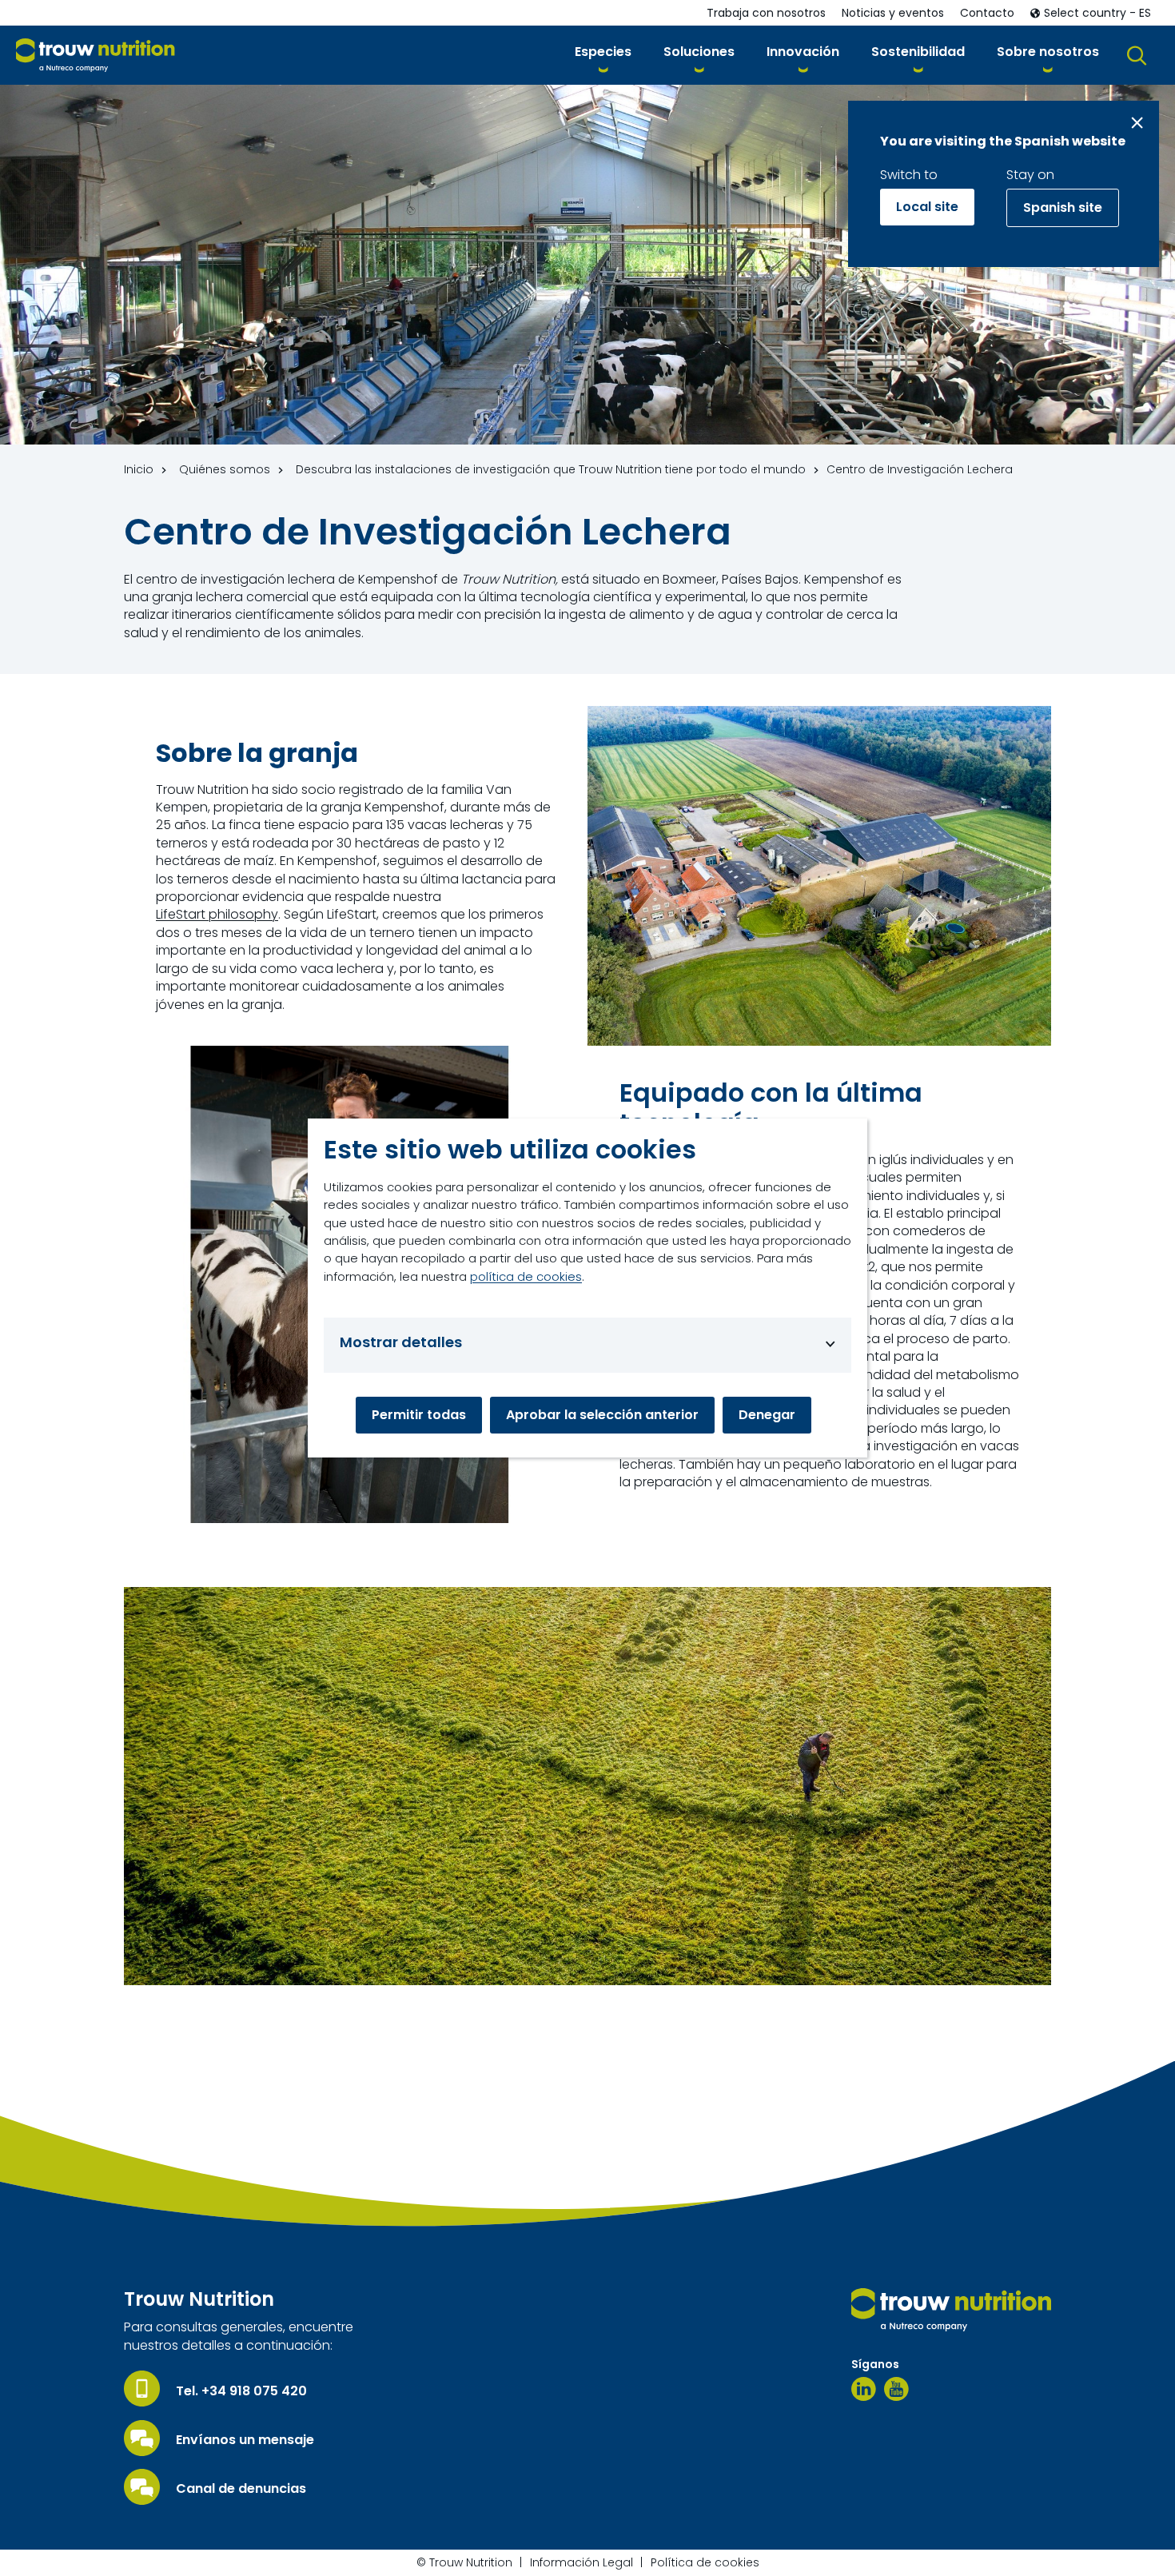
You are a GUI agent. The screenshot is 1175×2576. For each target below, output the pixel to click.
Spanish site (1063, 207)
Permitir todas (419, 1415)
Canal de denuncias (241, 2489)
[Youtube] (896, 2389)
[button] (603, 55)
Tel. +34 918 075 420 (241, 2391)
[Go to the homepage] (951, 2310)
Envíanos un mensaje (245, 2440)
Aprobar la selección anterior (602, 1415)
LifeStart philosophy (217, 915)
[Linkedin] (864, 2389)
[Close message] (1137, 123)
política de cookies (526, 1276)
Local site (927, 207)
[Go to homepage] (96, 56)
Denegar (767, 1415)
